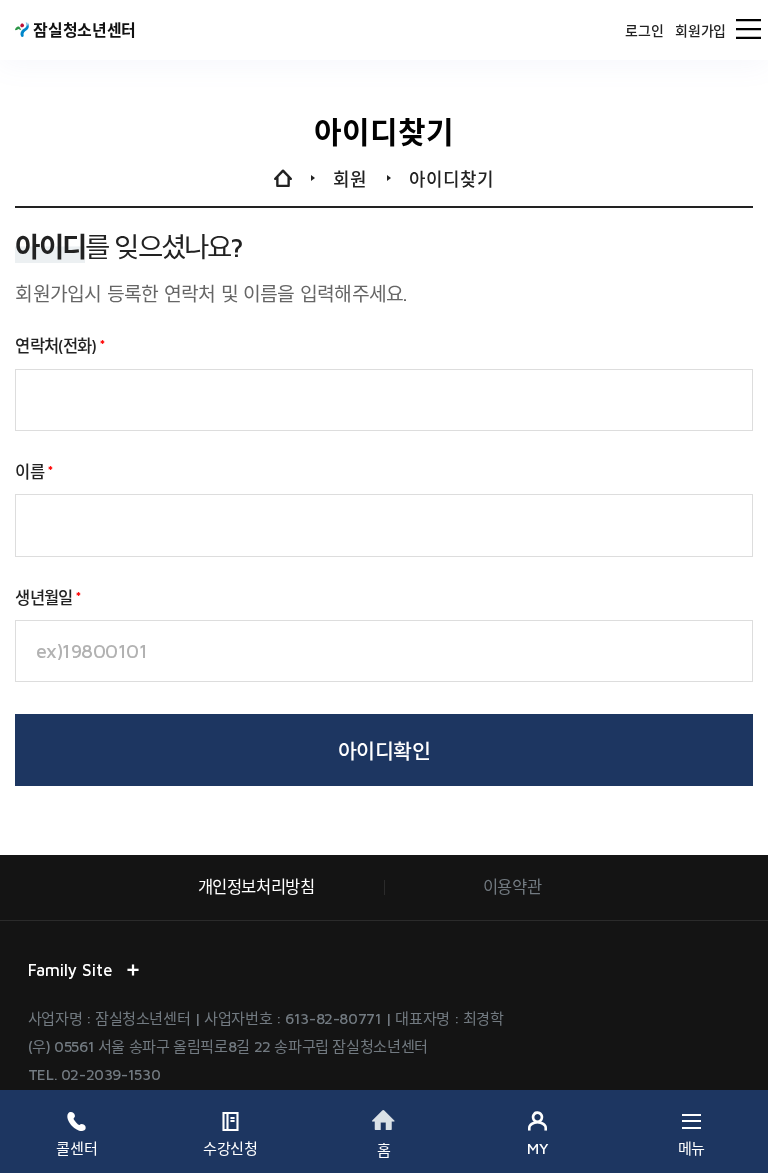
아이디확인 (384, 751)
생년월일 (43, 597)
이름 (29, 471)
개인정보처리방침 (256, 886)
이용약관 (512, 886)
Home (283, 179)
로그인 (644, 31)
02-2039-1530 (110, 1074)
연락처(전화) (55, 345)
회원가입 (700, 31)
